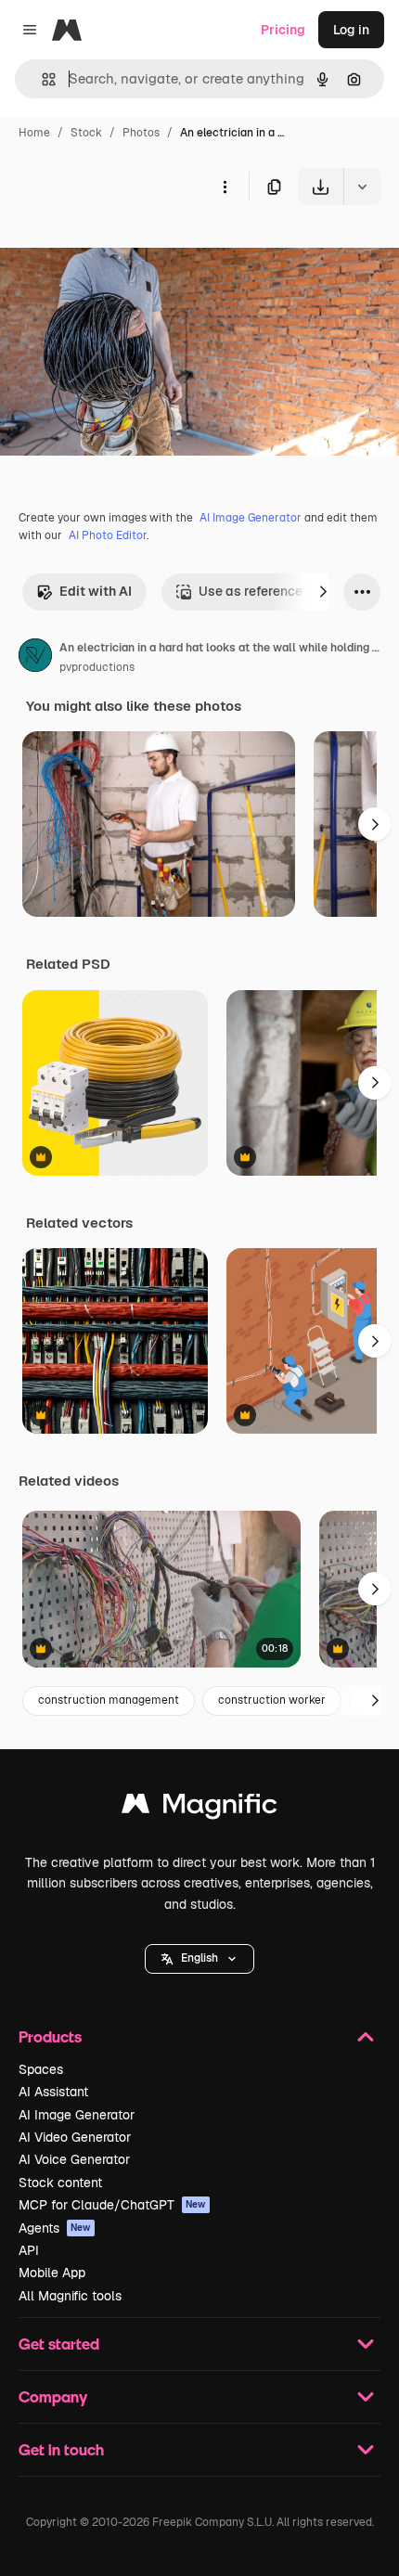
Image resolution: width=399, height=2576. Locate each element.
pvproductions (97, 667)
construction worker (272, 1700)
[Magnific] (199, 1808)
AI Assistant (53, 2092)
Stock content (60, 2183)
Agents (55, 2228)
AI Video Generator (75, 2137)
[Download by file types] (362, 187)
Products (50, 2036)
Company (53, 2396)
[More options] (225, 187)
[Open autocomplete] (41, 79)
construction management (109, 1700)
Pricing (283, 30)
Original (119, 248)
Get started (59, 2344)
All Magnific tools (70, 2296)
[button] (199, 1959)
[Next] (323, 592)
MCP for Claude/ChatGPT (112, 2205)
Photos (141, 133)
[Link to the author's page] (35, 658)
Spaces (41, 2069)
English (199, 1958)
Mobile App (52, 2273)
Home (34, 133)
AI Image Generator (251, 518)
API (29, 2250)
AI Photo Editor (108, 535)
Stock (86, 133)
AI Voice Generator (74, 2159)
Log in (351, 30)
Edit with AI (96, 591)
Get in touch (61, 2449)
